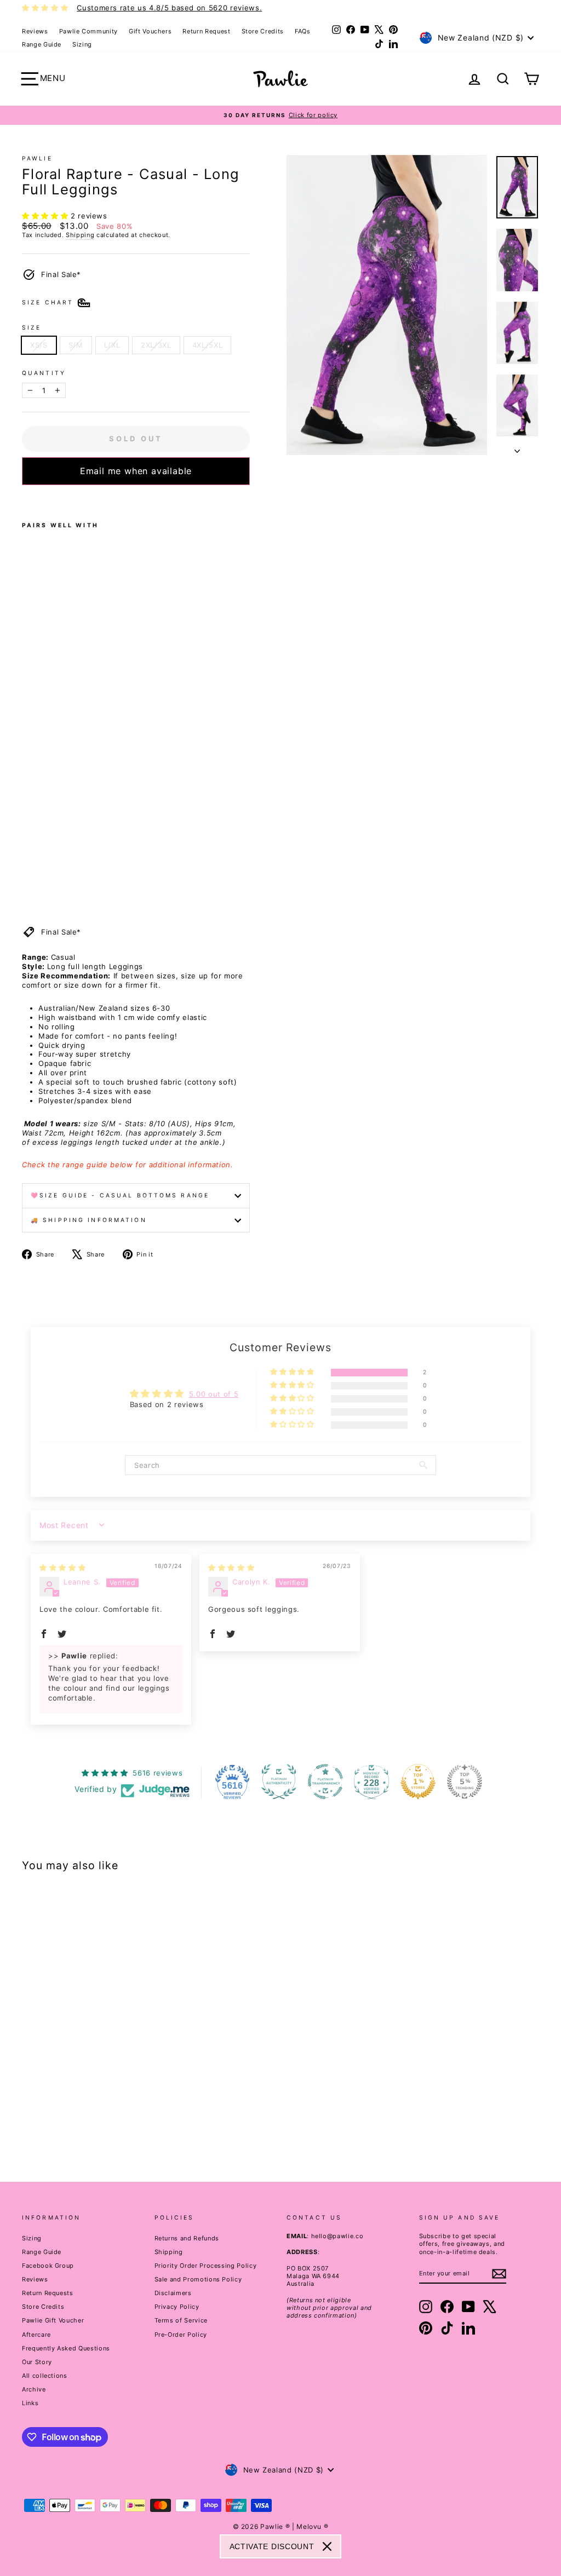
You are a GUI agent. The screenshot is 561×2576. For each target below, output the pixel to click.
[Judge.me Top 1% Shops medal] (418, 1782)
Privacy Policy (177, 2307)
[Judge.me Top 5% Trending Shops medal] (465, 1782)
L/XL (112, 345)
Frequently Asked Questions (66, 2348)
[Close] (327, 2546)
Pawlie (37, 159)
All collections (45, 2376)
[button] (46, 216)
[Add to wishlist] (25, 499)
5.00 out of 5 (214, 1394)
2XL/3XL (156, 345)
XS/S (39, 345)
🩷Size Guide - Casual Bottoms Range (120, 1195)
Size (32, 328)
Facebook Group (48, 2266)
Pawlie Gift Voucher (53, 2320)
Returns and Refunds (187, 2238)
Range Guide (42, 44)
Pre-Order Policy (181, 2335)
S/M (76, 345)
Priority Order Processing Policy (206, 2266)
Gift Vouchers (150, 31)
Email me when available (136, 471)
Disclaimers (173, 2293)
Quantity (44, 373)
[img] (62, 1568)
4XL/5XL (208, 345)
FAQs (303, 31)
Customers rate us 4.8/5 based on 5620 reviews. (169, 8)
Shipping (80, 235)
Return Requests (48, 2293)
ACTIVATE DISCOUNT (272, 2546)
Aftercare (36, 2335)
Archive (34, 2389)
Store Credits (263, 31)
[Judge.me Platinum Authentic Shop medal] (279, 1782)
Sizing (82, 44)
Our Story (37, 2362)
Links (30, 2403)
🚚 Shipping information (89, 1220)
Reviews (35, 31)
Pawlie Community (88, 31)
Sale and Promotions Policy (198, 2279)
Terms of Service (181, 2320)
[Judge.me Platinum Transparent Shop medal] (325, 1782)
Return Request (206, 31)
